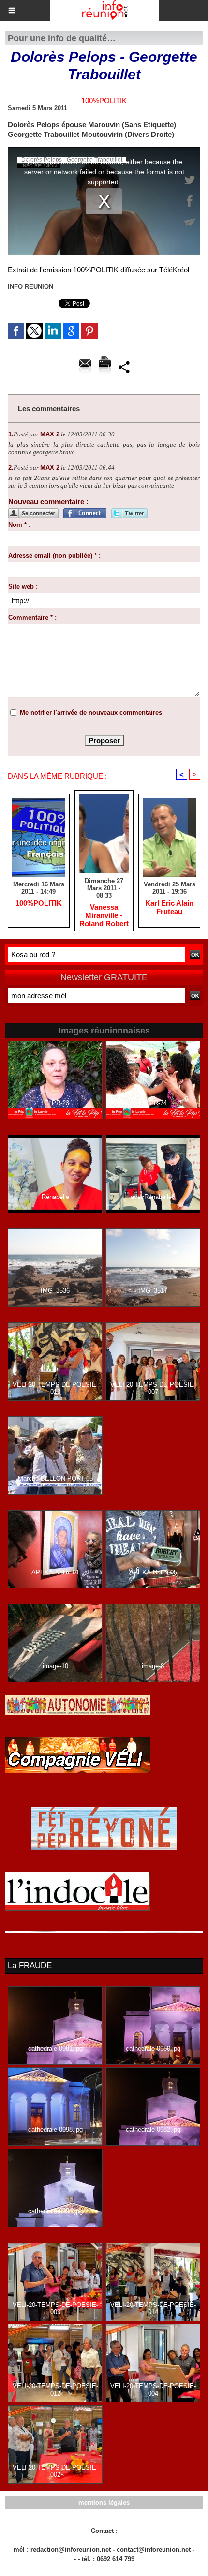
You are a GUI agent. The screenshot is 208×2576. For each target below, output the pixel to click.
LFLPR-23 (55, 1103)
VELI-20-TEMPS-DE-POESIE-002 (55, 2471)
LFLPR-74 (153, 1103)
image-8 (153, 1666)
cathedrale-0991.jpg (55, 2211)
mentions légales (104, 2503)
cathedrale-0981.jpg (55, 2048)
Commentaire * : (32, 618)
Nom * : (19, 525)
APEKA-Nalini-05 (153, 1572)
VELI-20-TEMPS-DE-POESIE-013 (55, 1388)
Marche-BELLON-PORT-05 (55, 1478)
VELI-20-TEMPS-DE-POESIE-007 (153, 1388)
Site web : (23, 587)
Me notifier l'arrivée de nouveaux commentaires (91, 712)
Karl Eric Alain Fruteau (169, 907)
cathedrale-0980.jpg (153, 2048)
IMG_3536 (55, 1291)
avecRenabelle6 (153, 1197)
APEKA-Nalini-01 (55, 1572)
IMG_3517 (153, 1291)
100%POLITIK (39, 903)
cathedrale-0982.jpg (153, 2130)
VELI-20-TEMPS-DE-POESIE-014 (153, 2308)
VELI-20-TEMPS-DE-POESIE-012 (55, 2390)
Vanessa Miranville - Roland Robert (104, 915)
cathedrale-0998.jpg (55, 2130)
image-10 (55, 1666)
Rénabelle (55, 1197)
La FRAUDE (30, 1966)
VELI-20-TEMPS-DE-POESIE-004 (153, 2390)
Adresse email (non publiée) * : (54, 556)
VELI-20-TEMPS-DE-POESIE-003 (55, 2308)
